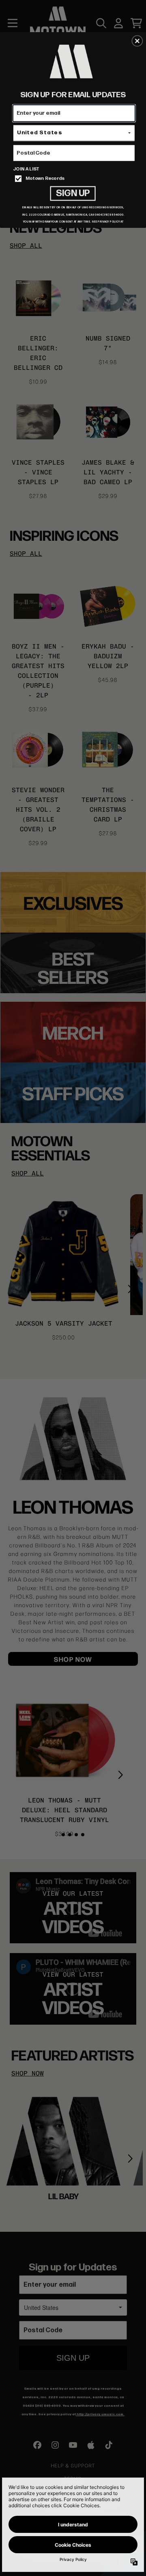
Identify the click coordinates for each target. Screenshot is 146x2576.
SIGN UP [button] (73, 193)
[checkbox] (75, 179)
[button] (137, 41)
